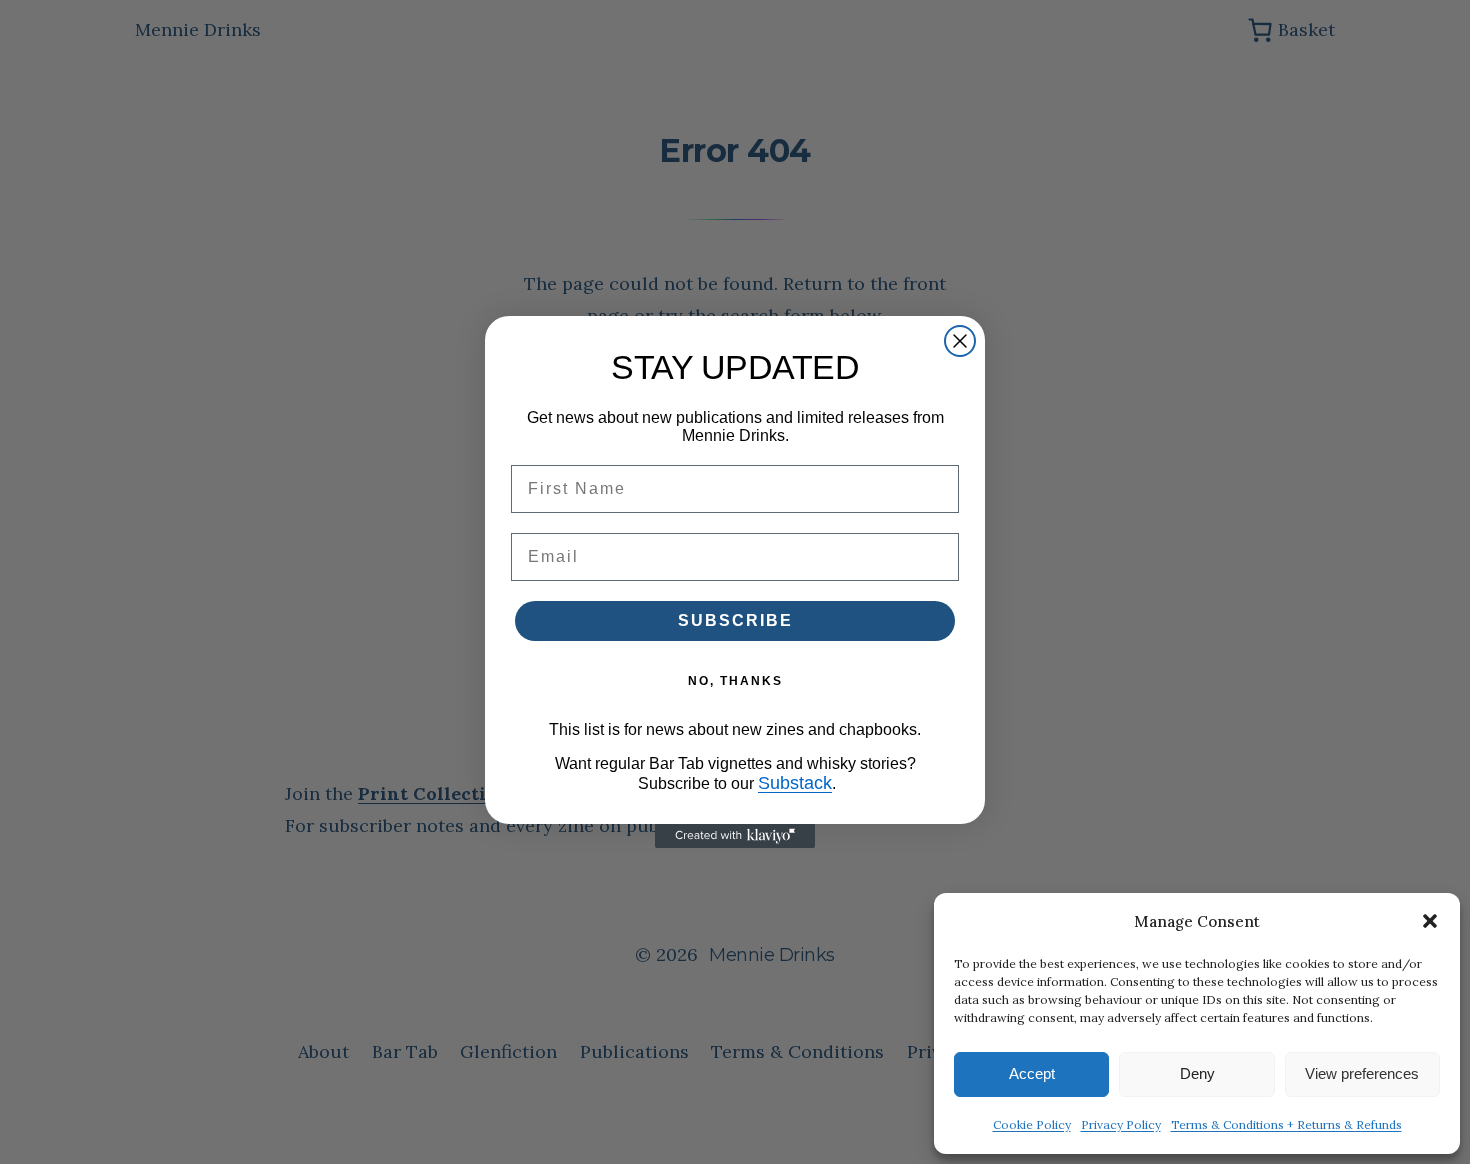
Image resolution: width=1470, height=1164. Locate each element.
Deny (1197, 1073)
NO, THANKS (735, 681)
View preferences (1362, 1073)
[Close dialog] (960, 341)
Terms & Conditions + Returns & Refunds (1286, 1124)
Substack (795, 783)
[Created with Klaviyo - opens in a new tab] (735, 836)
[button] (1430, 921)
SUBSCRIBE (735, 620)
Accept (1032, 1073)
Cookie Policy (1032, 1124)
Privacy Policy (1121, 1124)
